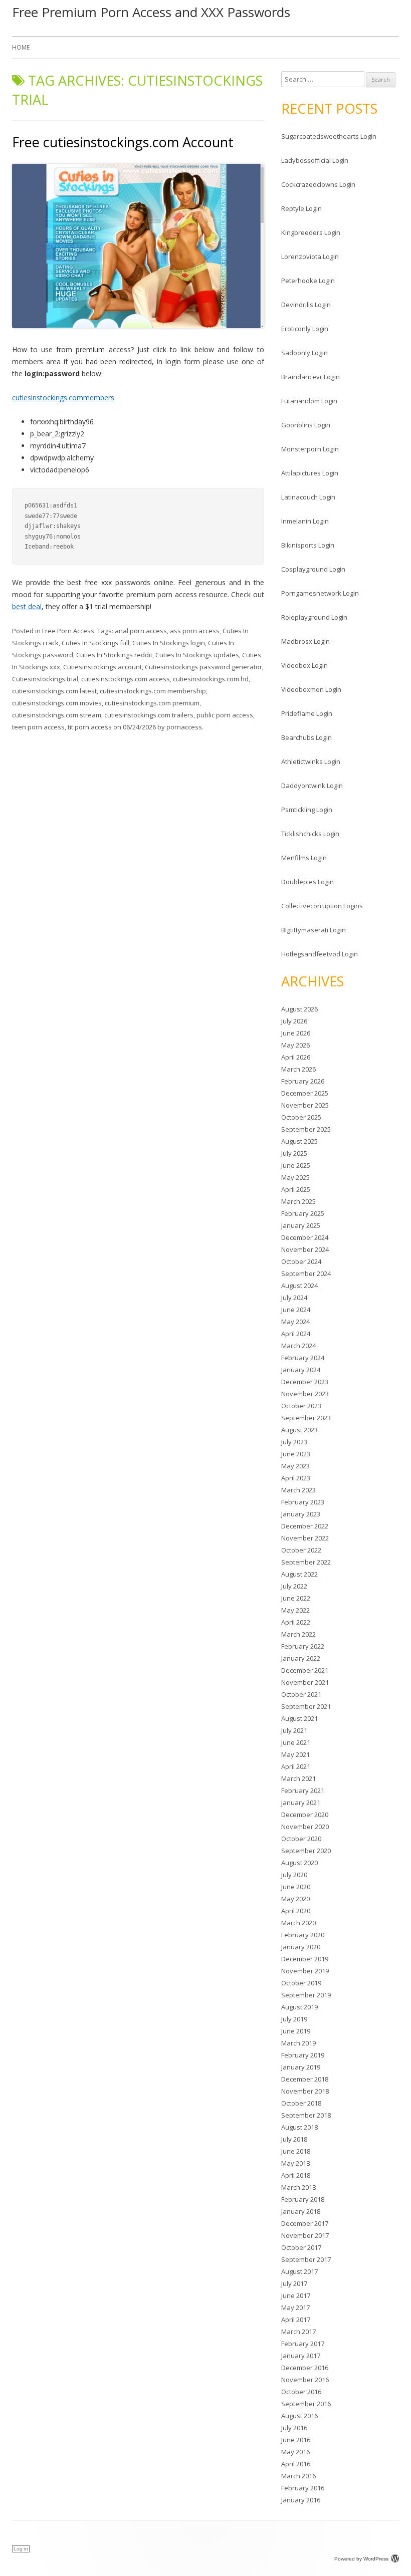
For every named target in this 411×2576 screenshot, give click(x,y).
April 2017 (296, 2320)
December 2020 (305, 1815)
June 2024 (296, 1310)
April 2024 (296, 1334)
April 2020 (296, 1911)
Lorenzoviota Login (310, 256)
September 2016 (306, 2404)
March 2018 (298, 2187)
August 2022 (299, 1574)
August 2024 (299, 1285)
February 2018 (303, 2199)
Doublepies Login (307, 882)
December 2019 (305, 1959)
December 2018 (305, 2079)
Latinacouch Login (308, 497)
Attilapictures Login (310, 473)
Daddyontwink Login (312, 786)
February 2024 (303, 1358)
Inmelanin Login (305, 521)
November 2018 (305, 2091)
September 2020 (306, 1851)
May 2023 (295, 1466)
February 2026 (303, 1081)
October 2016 (301, 2392)
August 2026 (299, 1009)
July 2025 (294, 1153)
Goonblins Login (306, 425)
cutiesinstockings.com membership (153, 691)
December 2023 (305, 1382)
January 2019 (301, 2067)
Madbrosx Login (305, 641)
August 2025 (299, 1141)
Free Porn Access (68, 631)
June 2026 (296, 1033)
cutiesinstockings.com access (126, 679)
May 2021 (295, 1754)
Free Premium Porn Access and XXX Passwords (151, 12)
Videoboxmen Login (311, 689)
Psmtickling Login (307, 810)
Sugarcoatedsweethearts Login (329, 136)
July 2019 (294, 2019)
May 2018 (295, 2163)
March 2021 (298, 1778)
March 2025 (298, 1201)
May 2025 (295, 1177)
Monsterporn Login (310, 449)
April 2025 (296, 1189)
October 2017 (301, 2247)
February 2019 (303, 2055)
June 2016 (296, 2440)
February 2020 (303, 1935)
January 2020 (301, 1947)
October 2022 (301, 1550)
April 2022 (296, 1622)
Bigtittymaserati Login (314, 930)
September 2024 (306, 1273)
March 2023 (298, 1490)
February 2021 (303, 1790)
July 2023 (294, 1442)
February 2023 (303, 1502)
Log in (21, 2549)
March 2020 (298, 1923)
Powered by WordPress (361, 2559)
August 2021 (299, 1718)
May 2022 (295, 1610)
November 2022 (305, 1538)
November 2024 (305, 1249)
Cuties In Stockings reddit (114, 655)
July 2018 (294, 2139)
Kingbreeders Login (311, 232)
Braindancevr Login (311, 377)
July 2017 (294, 2283)
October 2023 (301, 1406)
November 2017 (305, 2235)
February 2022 (303, 1646)
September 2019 (306, 1995)
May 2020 (295, 1899)
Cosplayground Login (313, 569)
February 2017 (303, 2344)
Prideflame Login (307, 713)
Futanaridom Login (309, 401)
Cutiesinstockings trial (45, 679)
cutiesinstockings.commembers (63, 398)
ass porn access (195, 631)
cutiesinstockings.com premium (152, 703)
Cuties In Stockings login (169, 643)
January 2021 (301, 1802)
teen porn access (38, 727)
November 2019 (305, 1971)
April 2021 (296, 1766)
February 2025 (303, 1213)
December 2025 (305, 1093)
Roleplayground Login (314, 617)
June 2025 (296, 1165)
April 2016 (296, 2464)
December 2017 (305, 2223)
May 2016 (295, 2452)
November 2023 (305, 1394)
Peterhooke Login (308, 281)
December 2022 (305, 1526)
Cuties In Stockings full (95, 643)
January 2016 (301, 2500)
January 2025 (301, 1225)
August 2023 (299, 1430)
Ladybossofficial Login (315, 160)
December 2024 (305, 1237)
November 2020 (305, 1827)
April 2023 (296, 1478)
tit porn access (90, 727)
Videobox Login (304, 665)
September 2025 (306, 1129)
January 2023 (301, 1514)
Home (21, 47)
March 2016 (298, 2476)
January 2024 (301, 1370)
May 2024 (295, 1322)
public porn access (225, 715)
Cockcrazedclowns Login (318, 184)
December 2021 (305, 1670)
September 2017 (306, 2259)
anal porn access (141, 631)
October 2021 (301, 1694)
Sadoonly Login (304, 353)
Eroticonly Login (305, 329)
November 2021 (305, 1682)
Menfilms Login (304, 858)
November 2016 (305, 2380)
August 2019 (299, 2007)
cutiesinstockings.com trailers (149, 715)
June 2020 (296, 1887)
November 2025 (305, 1105)
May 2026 (295, 1045)
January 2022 (301, 1658)
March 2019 (298, 2043)
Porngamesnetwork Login (320, 593)
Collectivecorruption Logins (322, 906)
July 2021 (294, 1730)
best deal (27, 606)
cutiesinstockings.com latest (54, 691)
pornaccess (184, 727)
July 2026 (294, 1021)
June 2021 (296, 1742)
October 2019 (301, 1983)
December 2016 (305, 2368)
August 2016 (299, 2416)
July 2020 (294, 1875)
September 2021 (306, 1706)
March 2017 (298, 2332)
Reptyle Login (301, 208)
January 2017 (301, 2356)
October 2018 (301, 2103)
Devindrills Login (306, 305)
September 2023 (306, 1418)
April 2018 (296, 2175)
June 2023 (296, 1454)
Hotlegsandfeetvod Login (320, 954)
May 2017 (295, 2307)
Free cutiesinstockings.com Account (123, 142)
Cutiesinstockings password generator (203, 667)
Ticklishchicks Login (310, 834)
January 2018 (301, 2211)
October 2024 (301, 1261)
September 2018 (306, 2115)
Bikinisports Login (308, 545)
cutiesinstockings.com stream (57, 715)
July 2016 (294, 2428)
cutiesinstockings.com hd (211, 679)
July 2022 (294, 1586)
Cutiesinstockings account (102, 667)
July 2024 (294, 1298)
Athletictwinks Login (311, 761)
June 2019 (296, 2031)
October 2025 (301, 1117)
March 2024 (298, 1346)
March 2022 (298, 1634)
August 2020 (299, 1863)
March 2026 (298, 1069)
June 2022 (296, 1598)
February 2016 (303, 2488)
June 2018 (296, 2151)
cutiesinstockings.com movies (57, 703)
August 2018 (299, 2127)
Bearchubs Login (306, 737)
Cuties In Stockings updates (197, 655)
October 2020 (301, 1839)
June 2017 (296, 2295)
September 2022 (306, 1562)
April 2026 (296, 1057)
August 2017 (299, 2271)
